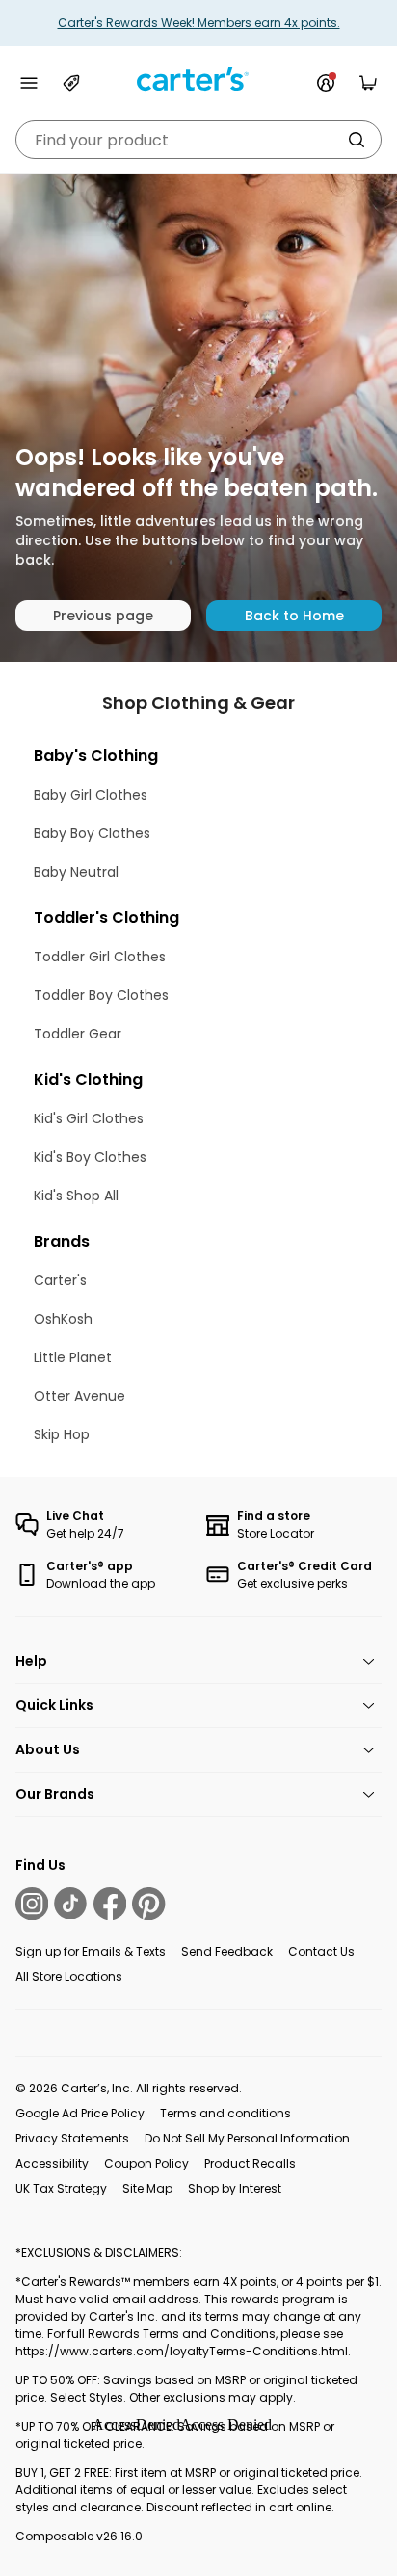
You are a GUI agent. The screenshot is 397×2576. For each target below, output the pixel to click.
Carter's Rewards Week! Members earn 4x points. (199, 23)
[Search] (357, 140)
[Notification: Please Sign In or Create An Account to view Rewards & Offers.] (326, 83)
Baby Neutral (76, 872)
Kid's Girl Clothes (89, 1118)
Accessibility (52, 2163)
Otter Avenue (79, 1396)
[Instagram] (32, 1904)
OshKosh (63, 1319)
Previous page (103, 616)
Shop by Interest (235, 2188)
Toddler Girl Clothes (100, 957)
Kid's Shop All (76, 1196)
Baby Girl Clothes (91, 795)
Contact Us (321, 1951)
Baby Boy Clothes (92, 833)
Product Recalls (250, 2163)
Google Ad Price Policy (80, 2113)
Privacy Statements (72, 2138)
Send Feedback (227, 1951)
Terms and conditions (225, 2113)
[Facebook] (110, 1904)
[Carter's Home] (198, 79)
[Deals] (71, 83)
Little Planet (73, 1357)
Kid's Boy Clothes (90, 1157)
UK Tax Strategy (61, 2188)
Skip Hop (62, 1434)
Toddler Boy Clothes (101, 995)
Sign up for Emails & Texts (91, 1951)
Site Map (147, 2188)
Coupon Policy (146, 2163)
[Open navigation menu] (29, 83)
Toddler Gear (78, 1034)
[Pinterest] (148, 1904)
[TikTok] (70, 1904)
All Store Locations (69, 1976)
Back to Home (294, 616)
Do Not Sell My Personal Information (247, 2138)
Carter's (60, 1280)
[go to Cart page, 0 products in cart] (368, 83)
